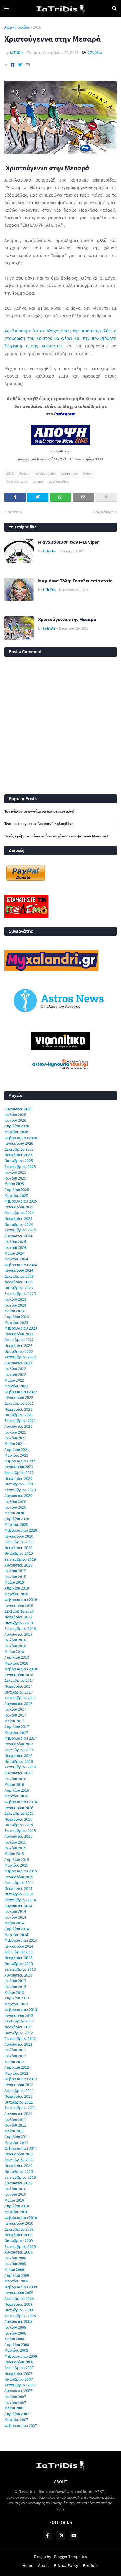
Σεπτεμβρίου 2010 (20, 2177)
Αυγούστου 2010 (18, 2183)
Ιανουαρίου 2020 (19, 1536)
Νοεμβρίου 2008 (18, 2304)
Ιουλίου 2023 (15, 1299)
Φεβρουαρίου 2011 (21, 2148)
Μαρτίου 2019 (16, 1594)
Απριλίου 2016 (17, 1790)
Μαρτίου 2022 (16, 1386)
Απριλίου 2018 (17, 1657)
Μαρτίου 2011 (16, 2142)
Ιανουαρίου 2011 (19, 2154)
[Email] (28, 65)
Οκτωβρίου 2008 (19, 2310)
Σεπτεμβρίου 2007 (20, 2385)
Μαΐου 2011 (14, 2131)
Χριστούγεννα (17, 481)
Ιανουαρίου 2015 (19, 1877)
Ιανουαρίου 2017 (19, 1744)
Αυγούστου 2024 (18, 1236)
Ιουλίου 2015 (15, 1842)
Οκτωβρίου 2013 (19, 1964)
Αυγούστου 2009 (18, 2252)
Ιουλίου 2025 (15, 1172)
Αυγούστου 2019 (18, 1565)
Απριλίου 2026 (17, 1126)
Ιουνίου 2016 (15, 1779)
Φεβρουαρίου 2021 (21, 1461)
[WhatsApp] (60, 497)
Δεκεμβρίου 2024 (19, 1213)
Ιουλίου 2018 (15, 1640)
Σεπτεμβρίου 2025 (20, 1167)
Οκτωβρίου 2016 (19, 1761)
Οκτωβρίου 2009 (19, 2241)
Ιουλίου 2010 (15, 2189)
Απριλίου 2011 (17, 2137)
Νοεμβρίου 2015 (18, 1819)
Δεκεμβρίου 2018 (19, 1611)
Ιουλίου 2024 (15, 1241)
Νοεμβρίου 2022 (18, 1345)
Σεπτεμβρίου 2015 (20, 1831)
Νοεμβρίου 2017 (18, 1686)
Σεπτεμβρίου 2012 (20, 2038)
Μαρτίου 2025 (16, 1195)
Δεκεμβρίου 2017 (19, 1680)
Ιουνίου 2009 (15, 2264)
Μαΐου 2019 (14, 1582)
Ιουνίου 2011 (15, 2125)
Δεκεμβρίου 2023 (19, 1276)
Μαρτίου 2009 (16, 2281)
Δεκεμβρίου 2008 (19, 2298)
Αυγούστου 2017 (18, 1704)
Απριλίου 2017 (17, 1727)
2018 (37, 27)
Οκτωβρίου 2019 (19, 1553)
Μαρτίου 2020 (16, 1524)
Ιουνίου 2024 (15, 1247)
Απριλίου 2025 (17, 1190)
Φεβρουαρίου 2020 (21, 1530)
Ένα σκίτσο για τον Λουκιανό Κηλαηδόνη (39, 824)
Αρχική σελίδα (17, 27)
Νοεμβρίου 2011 (18, 2096)
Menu (6, 9)
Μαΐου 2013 (14, 1992)
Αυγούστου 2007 (18, 2391)
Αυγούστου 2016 (18, 1773)
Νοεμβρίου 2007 (18, 2374)
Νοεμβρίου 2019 (18, 1548)
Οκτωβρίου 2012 (19, 2033)
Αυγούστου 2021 (18, 1426)
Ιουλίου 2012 (15, 2050)
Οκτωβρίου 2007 (19, 2379)
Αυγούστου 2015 (18, 1836)
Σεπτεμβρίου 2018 (20, 1628)
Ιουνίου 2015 (15, 1848)
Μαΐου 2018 (14, 1651)
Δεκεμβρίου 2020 (19, 1473)
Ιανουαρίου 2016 (19, 1808)
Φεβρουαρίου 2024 (21, 1265)
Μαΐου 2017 (14, 1721)
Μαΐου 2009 (14, 2269)
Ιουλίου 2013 (15, 1981)
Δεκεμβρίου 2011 (19, 2091)
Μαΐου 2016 (14, 1784)
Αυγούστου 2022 (18, 1363)
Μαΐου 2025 (14, 1184)
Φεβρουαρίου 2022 (21, 1392)
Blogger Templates (70, 2557)
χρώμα (38, 481)
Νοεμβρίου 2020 (18, 1478)
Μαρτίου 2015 (16, 1865)
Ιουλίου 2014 (15, 1911)
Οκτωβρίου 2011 (19, 2102)
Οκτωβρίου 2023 (19, 1288)
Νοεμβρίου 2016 (18, 1755)
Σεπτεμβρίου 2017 (20, 1698)
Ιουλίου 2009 (15, 2258)
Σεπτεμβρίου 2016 (20, 1767)
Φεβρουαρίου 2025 (21, 1201)
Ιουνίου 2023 (15, 1305)
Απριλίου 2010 (17, 2206)
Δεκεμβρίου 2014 (19, 1882)
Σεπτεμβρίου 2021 (20, 1421)
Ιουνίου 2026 (15, 1120)
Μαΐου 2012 (14, 2062)
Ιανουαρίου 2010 (19, 2223)
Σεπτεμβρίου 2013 (20, 1969)
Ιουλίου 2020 (15, 1501)
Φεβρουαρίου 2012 (21, 2079)
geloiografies (58, 481)
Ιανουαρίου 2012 (19, 2085)
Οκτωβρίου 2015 (19, 1825)
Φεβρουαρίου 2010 (21, 2218)
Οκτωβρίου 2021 (19, 1415)
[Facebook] (13, 65)
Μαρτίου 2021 (16, 1455)
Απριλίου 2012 (17, 2067)
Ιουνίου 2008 (15, 2333)
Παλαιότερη (103, 512)
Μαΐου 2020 (14, 1513)
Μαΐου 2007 (14, 2408)
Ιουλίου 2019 (15, 1571)
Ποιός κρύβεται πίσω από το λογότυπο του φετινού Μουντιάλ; (57, 836)
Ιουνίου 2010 (15, 2194)
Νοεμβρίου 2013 (18, 1958)
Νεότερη (15, 512)
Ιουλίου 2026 (15, 1114)
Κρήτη (88, 473)
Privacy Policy (66, 2565)
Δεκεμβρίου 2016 (19, 1750)
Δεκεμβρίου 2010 (19, 2160)
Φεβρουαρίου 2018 (21, 1669)
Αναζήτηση (114, 9)
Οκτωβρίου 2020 (19, 1484)
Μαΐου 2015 (14, 1854)
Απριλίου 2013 (17, 1998)
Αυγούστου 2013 (18, 1975)
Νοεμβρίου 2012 (18, 2027)
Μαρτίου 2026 (16, 1132)
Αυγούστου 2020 (18, 1495)
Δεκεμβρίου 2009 (19, 2229)
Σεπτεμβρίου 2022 (20, 1357)
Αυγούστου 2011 (18, 2114)
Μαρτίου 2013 (16, 2004)
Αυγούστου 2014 (18, 1906)
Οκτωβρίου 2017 (19, 1692)
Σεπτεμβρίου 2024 (20, 1230)
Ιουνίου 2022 (15, 1374)
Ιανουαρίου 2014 (19, 1946)
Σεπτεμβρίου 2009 (20, 2246)
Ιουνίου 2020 (15, 1507)
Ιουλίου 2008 (15, 2327)
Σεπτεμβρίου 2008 (20, 2316)
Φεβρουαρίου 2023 (21, 1328)
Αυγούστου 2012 (18, 2044)
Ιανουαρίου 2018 (19, 1675)
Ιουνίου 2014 (15, 1917)
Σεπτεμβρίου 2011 (20, 2108)
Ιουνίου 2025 (15, 1178)
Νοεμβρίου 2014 (18, 1888)
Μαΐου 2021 (14, 1444)
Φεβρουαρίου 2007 (21, 2425)
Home (28, 2565)
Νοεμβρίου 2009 (18, 2235)
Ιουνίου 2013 (15, 1987)
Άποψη (24, 473)
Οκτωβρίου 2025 (19, 1161)
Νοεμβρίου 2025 (18, 1155)
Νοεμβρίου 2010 (18, 2165)
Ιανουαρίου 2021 (19, 1467)
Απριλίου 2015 (17, 1859)
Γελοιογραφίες (45, 473)
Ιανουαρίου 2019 (19, 1605)
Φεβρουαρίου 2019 (21, 1600)
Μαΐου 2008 (14, 2339)
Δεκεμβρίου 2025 (19, 1149)
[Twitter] (20, 65)
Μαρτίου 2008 (16, 2350)
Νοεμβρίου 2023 (18, 1282)
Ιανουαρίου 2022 (19, 1397)
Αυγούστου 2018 (18, 1634)
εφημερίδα (69, 473)
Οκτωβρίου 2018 (19, 1623)
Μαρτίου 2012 (16, 2073)
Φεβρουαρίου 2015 (21, 1871)
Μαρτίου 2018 (16, 1663)
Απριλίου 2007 (17, 2414)
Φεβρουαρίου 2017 (21, 1738)
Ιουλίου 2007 (15, 2397)
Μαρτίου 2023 (16, 1322)
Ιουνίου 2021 (15, 1438)
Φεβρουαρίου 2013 (21, 2010)
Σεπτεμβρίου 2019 (20, 1559)
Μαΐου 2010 (14, 2200)
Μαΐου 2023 (14, 1311)
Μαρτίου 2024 (16, 1259)
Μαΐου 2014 (14, 1923)
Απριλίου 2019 (17, 1588)
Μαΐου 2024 (14, 1253)
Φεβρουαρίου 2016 (21, 1802)
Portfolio (91, 2565)
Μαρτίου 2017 (16, 1732)
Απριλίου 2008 (17, 2345)
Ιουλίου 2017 (15, 1709)
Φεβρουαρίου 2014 (21, 1940)
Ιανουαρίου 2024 (19, 1270)
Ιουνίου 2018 (15, 1646)
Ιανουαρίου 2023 (19, 1334)
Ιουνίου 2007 (15, 2402)
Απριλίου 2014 (17, 1929)
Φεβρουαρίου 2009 (21, 2287)
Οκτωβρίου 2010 (19, 2171)
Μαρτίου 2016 (16, 1796)
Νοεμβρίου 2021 (18, 1409)
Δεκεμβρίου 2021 (19, 1403)
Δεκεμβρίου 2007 (19, 2368)
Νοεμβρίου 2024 (18, 1218)
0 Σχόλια (95, 52)
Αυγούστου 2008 (18, 2321)
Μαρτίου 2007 (16, 2419)
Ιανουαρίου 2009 (19, 2292)
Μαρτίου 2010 (16, 2212)
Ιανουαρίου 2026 (19, 1143)
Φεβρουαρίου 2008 (21, 2356)
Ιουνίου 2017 (15, 1715)
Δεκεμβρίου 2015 (19, 1813)
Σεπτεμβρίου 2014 (20, 1900)
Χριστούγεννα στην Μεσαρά (67, 619)
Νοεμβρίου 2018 (18, 1617)
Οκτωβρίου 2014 (19, 1894)
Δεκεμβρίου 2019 (19, 1542)
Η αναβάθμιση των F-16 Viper (68, 542)
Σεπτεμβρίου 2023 (20, 1294)
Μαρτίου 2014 (16, 1935)
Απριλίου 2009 (17, 2275)
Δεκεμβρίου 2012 (19, 2021)
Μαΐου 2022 (14, 1380)
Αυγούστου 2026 (18, 1109)
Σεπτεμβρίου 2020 (20, 1490)
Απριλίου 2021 (17, 1450)
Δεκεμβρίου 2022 (19, 1340)
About (44, 2565)
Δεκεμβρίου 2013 (19, 1952)
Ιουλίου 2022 (15, 1368)
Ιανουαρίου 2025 (19, 1207)
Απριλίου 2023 (17, 1317)
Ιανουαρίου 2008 (19, 2362)
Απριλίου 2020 (17, 1519)
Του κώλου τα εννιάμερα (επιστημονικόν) (39, 811)
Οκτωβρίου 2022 (19, 1351)
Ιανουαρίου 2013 (19, 2015)
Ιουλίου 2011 (15, 2119)
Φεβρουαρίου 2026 (21, 1138)
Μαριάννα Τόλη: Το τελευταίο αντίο (75, 581)
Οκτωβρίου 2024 (19, 1224)
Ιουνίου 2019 (15, 1577)
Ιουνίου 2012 (15, 2056)
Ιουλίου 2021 (15, 1432)
